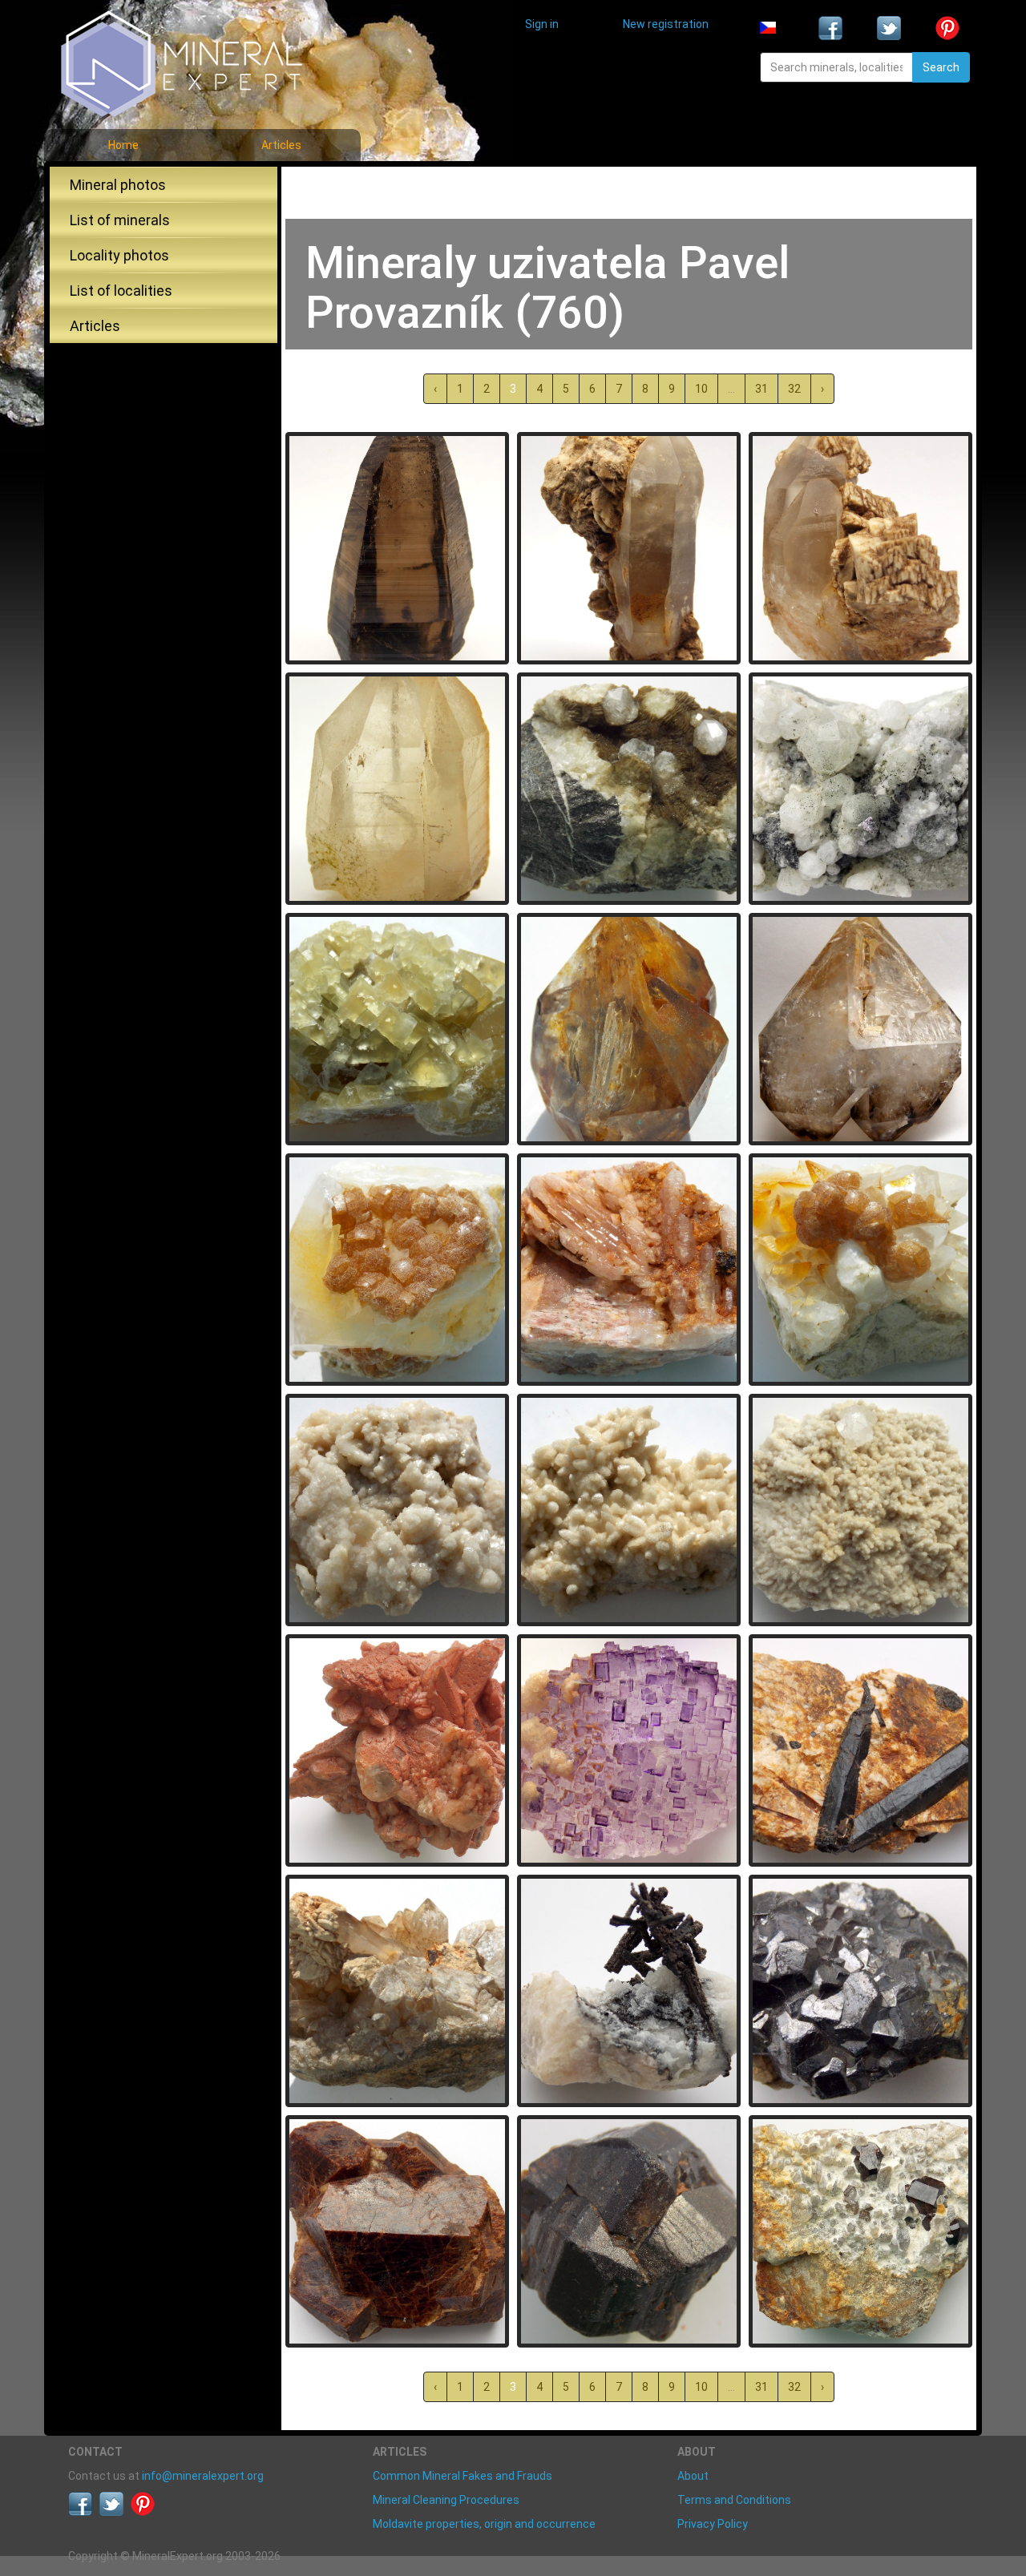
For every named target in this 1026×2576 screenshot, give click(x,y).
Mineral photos (118, 185)
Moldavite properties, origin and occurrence (484, 2524)
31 (761, 389)
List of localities (121, 291)
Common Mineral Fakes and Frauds (463, 2476)
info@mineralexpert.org (203, 2476)
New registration (666, 24)
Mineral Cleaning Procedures (446, 2500)
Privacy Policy (713, 2524)
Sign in (542, 24)
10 (701, 389)
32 (794, 389)
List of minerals (120, 220)
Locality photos (119, 255)
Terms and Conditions (734, 2500)
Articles (281, 145)
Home (123, 145)
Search (941, 67)
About (693, 2476)
